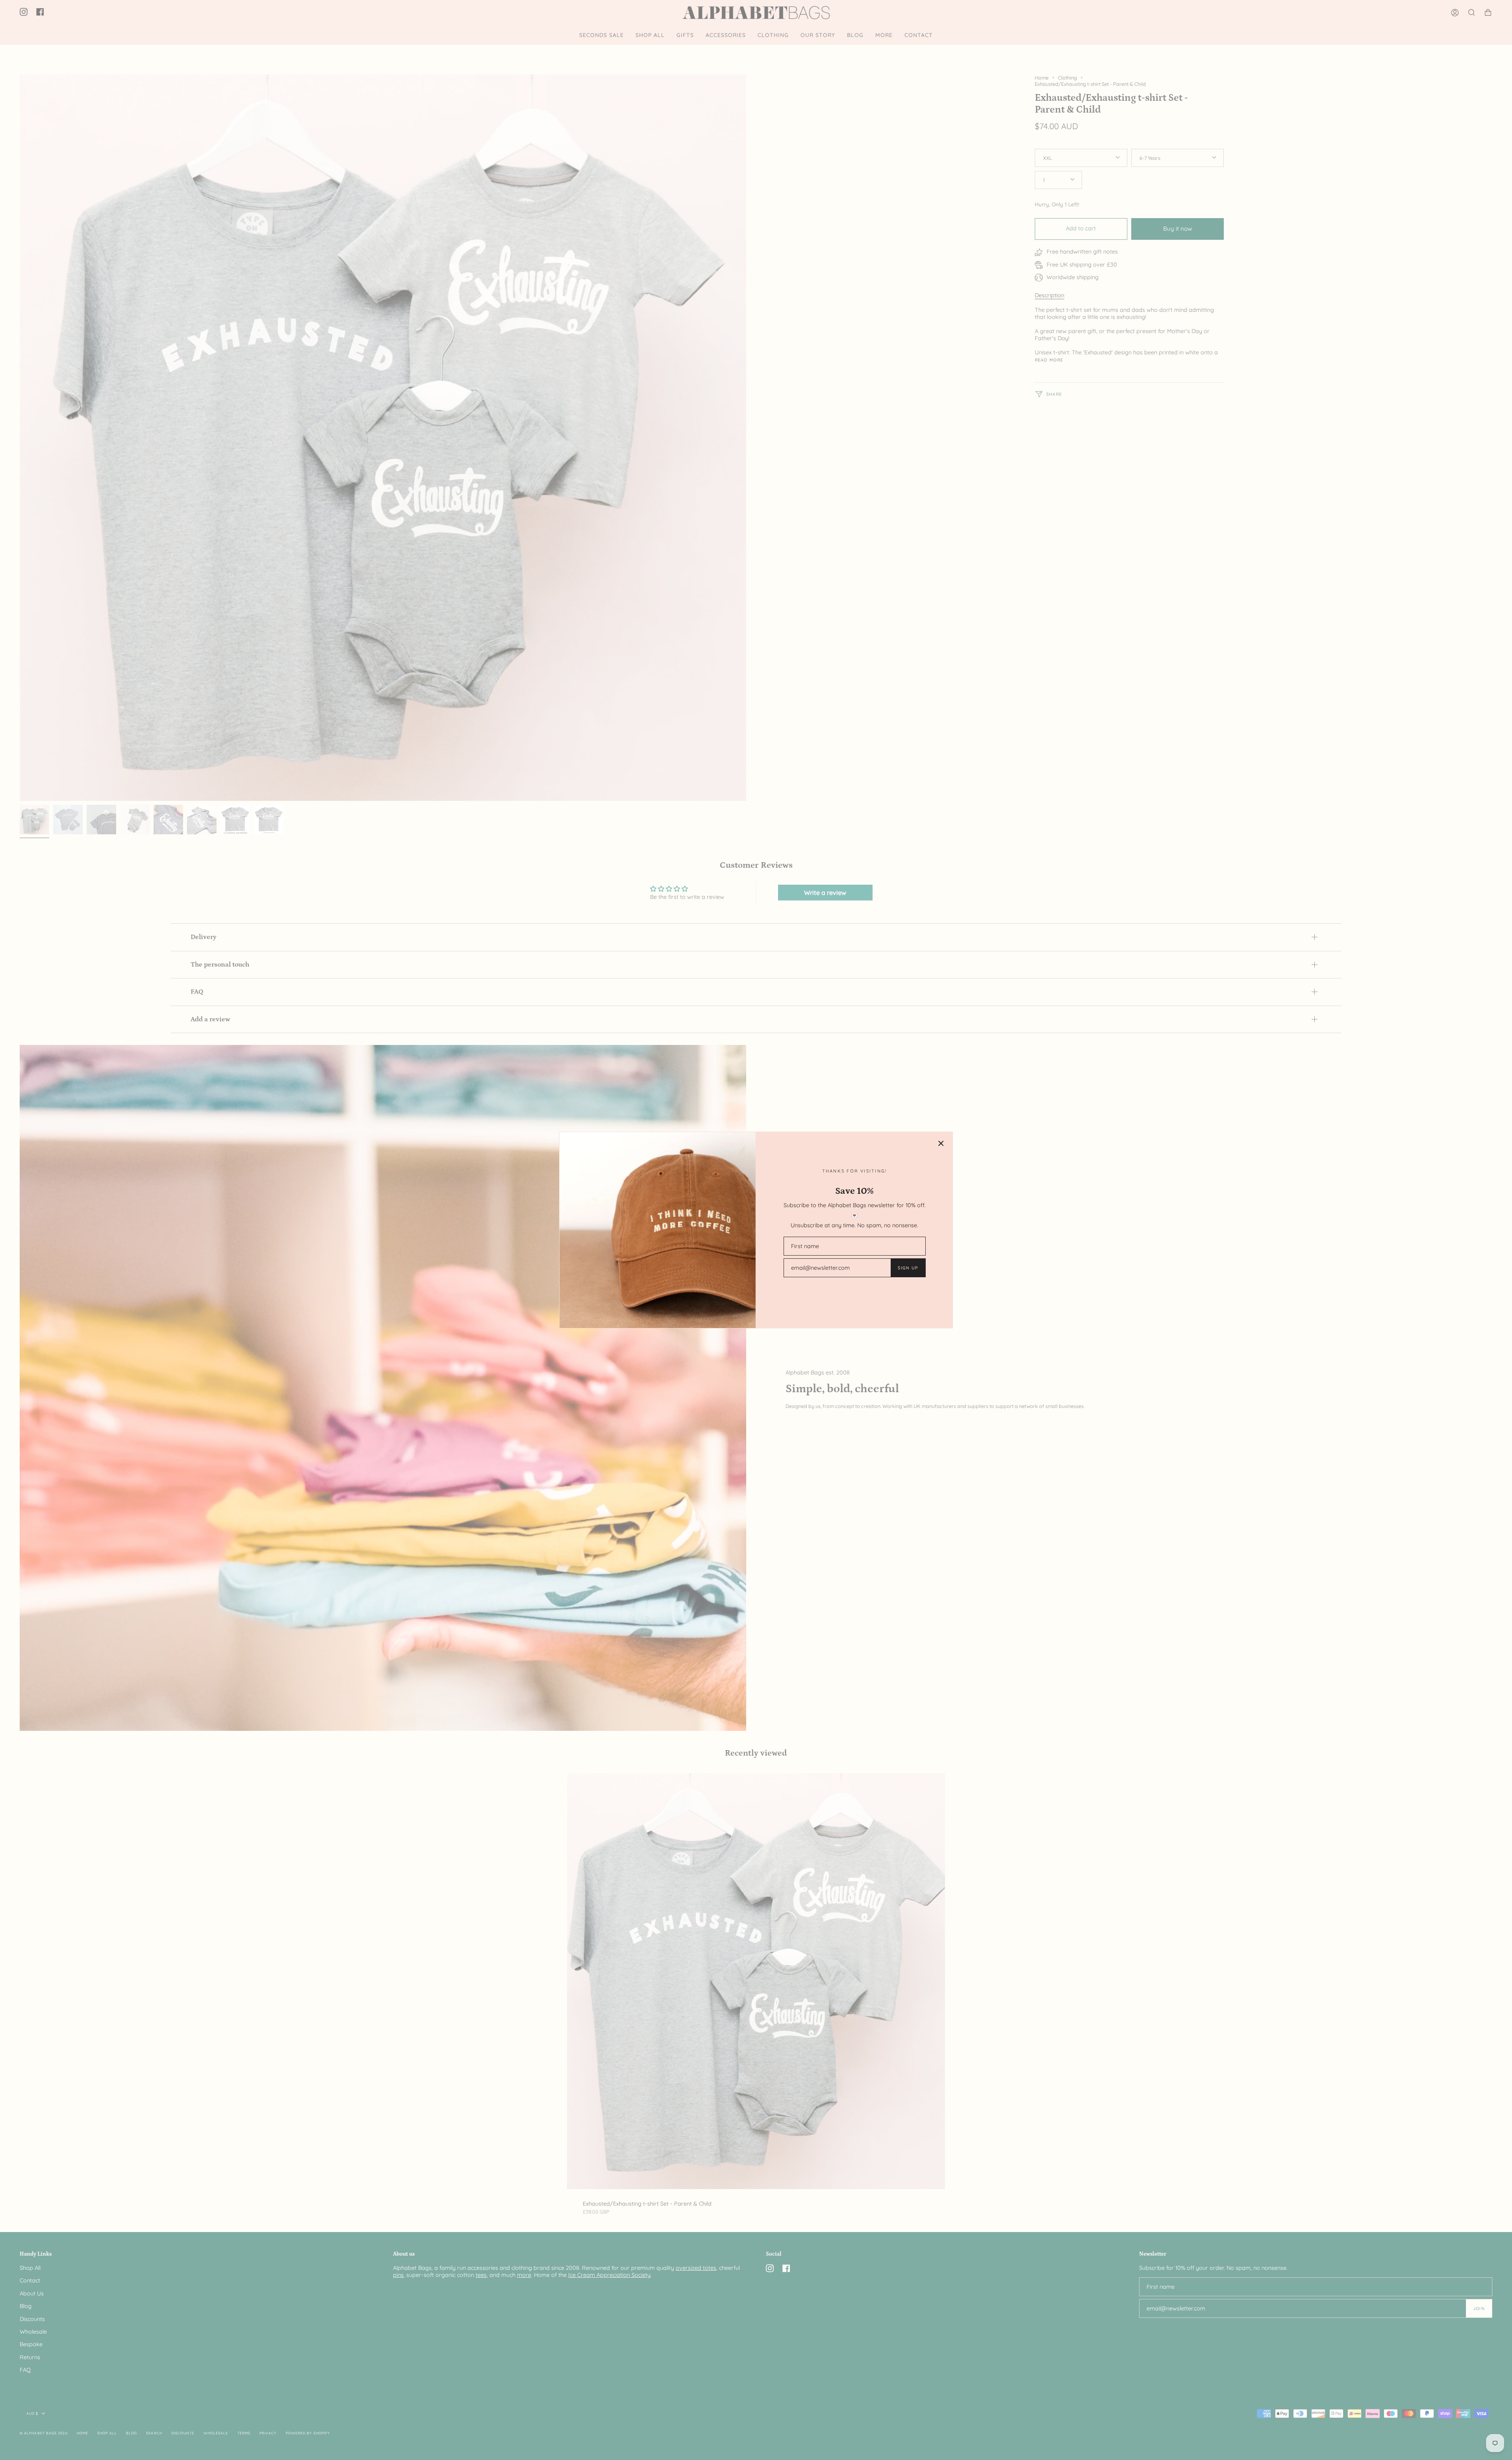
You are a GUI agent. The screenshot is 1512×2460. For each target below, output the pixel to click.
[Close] (941, 1143)
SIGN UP (908, 1268)
